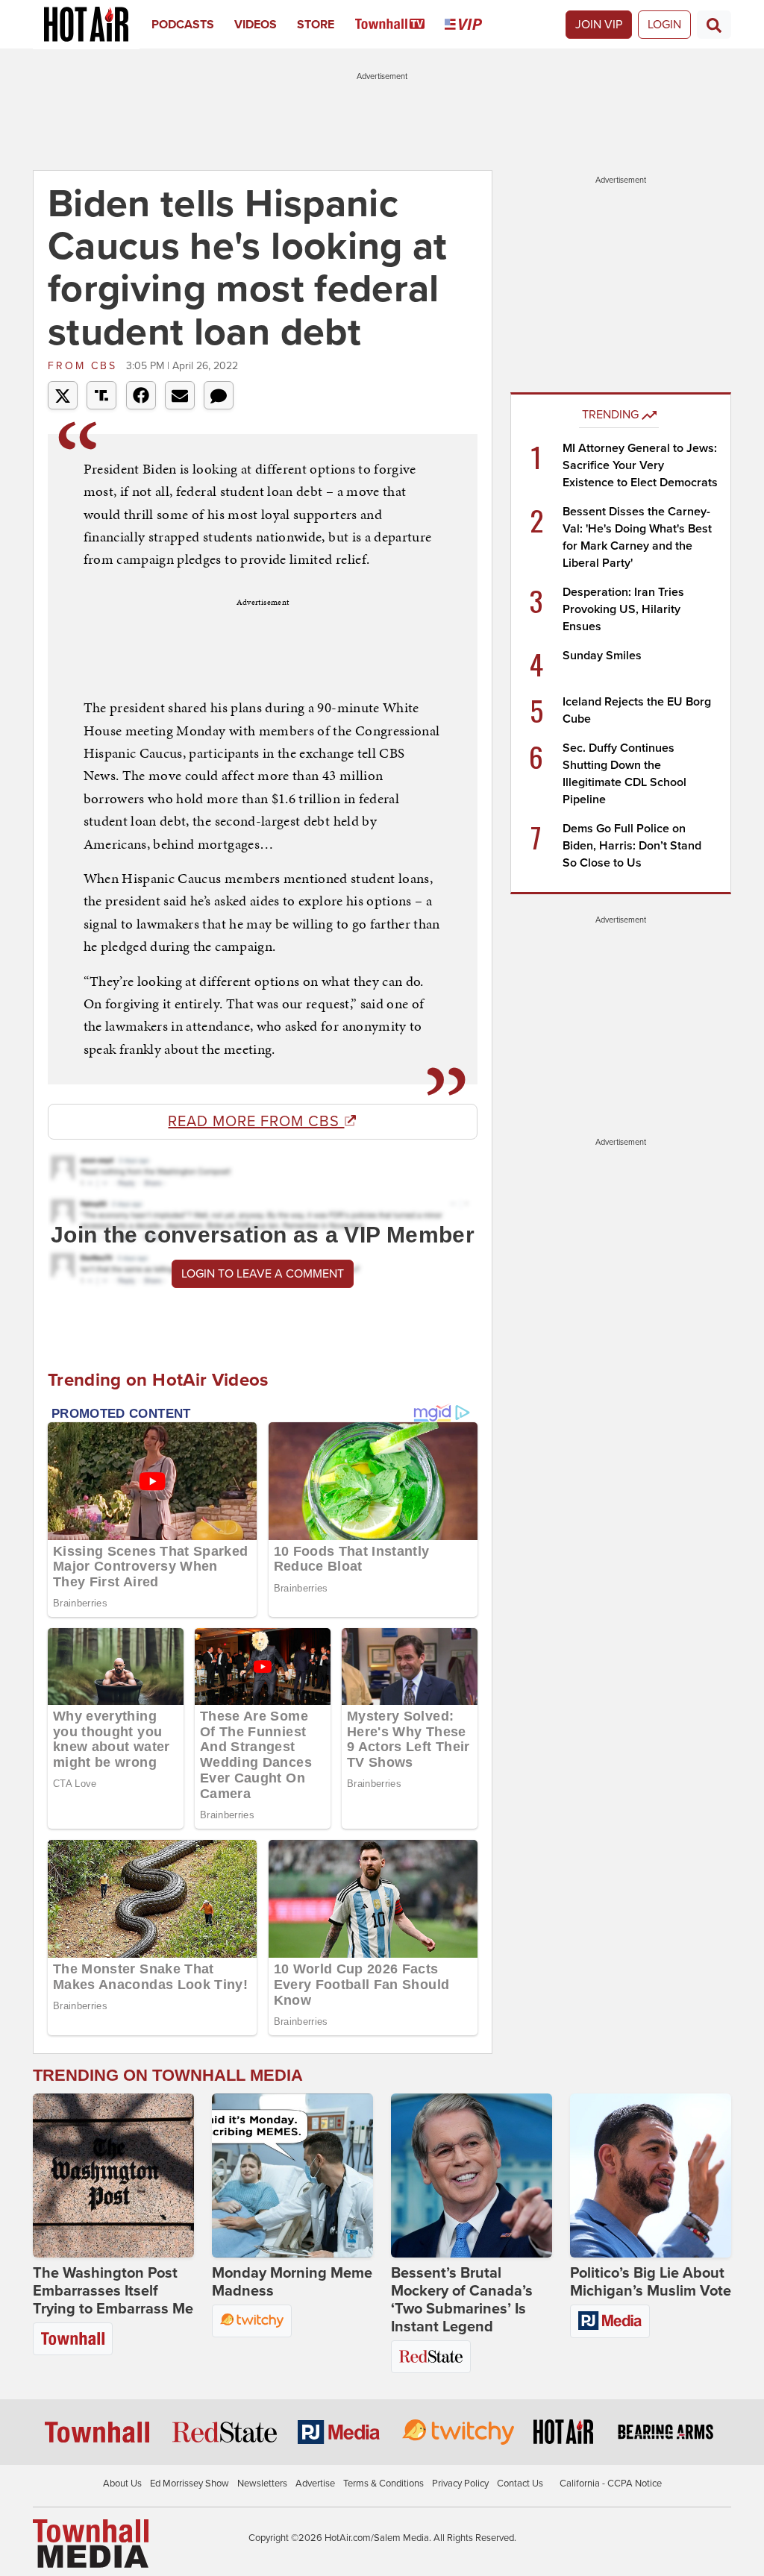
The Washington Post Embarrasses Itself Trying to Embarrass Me (113, 2291)
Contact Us (520, 2484)
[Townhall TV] (400, 25)
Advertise (315, 2484)
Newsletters (262, 2484)
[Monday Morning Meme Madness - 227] (292, 2176)
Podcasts (183, 25)
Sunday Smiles (602, 656)
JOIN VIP (599, 25)
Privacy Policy (460, 2484)
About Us (122, 2484)
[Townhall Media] (91, 2543)
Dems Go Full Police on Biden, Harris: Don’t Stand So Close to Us (632, 846)
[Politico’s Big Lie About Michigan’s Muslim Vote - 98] (651, 2176)
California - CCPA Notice (611, 2484)
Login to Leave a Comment (263, 1274)
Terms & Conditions (383, 2484)
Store (316, 25)
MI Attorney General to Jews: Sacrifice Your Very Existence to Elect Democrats (640, 465)
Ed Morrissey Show (190, 2484)
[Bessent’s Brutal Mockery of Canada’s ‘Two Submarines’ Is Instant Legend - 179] (472, 2176)
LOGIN (664, 25)
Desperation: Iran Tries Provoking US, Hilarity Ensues (623, 609)
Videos (256, 25)
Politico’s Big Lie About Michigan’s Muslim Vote (651, 2282)
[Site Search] (714, 25)
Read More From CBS (256, 1122)
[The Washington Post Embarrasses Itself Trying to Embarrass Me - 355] (113, 2176)
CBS (85, 366)
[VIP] (473, 25)
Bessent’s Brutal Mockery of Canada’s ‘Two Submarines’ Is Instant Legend (462, 2300)
